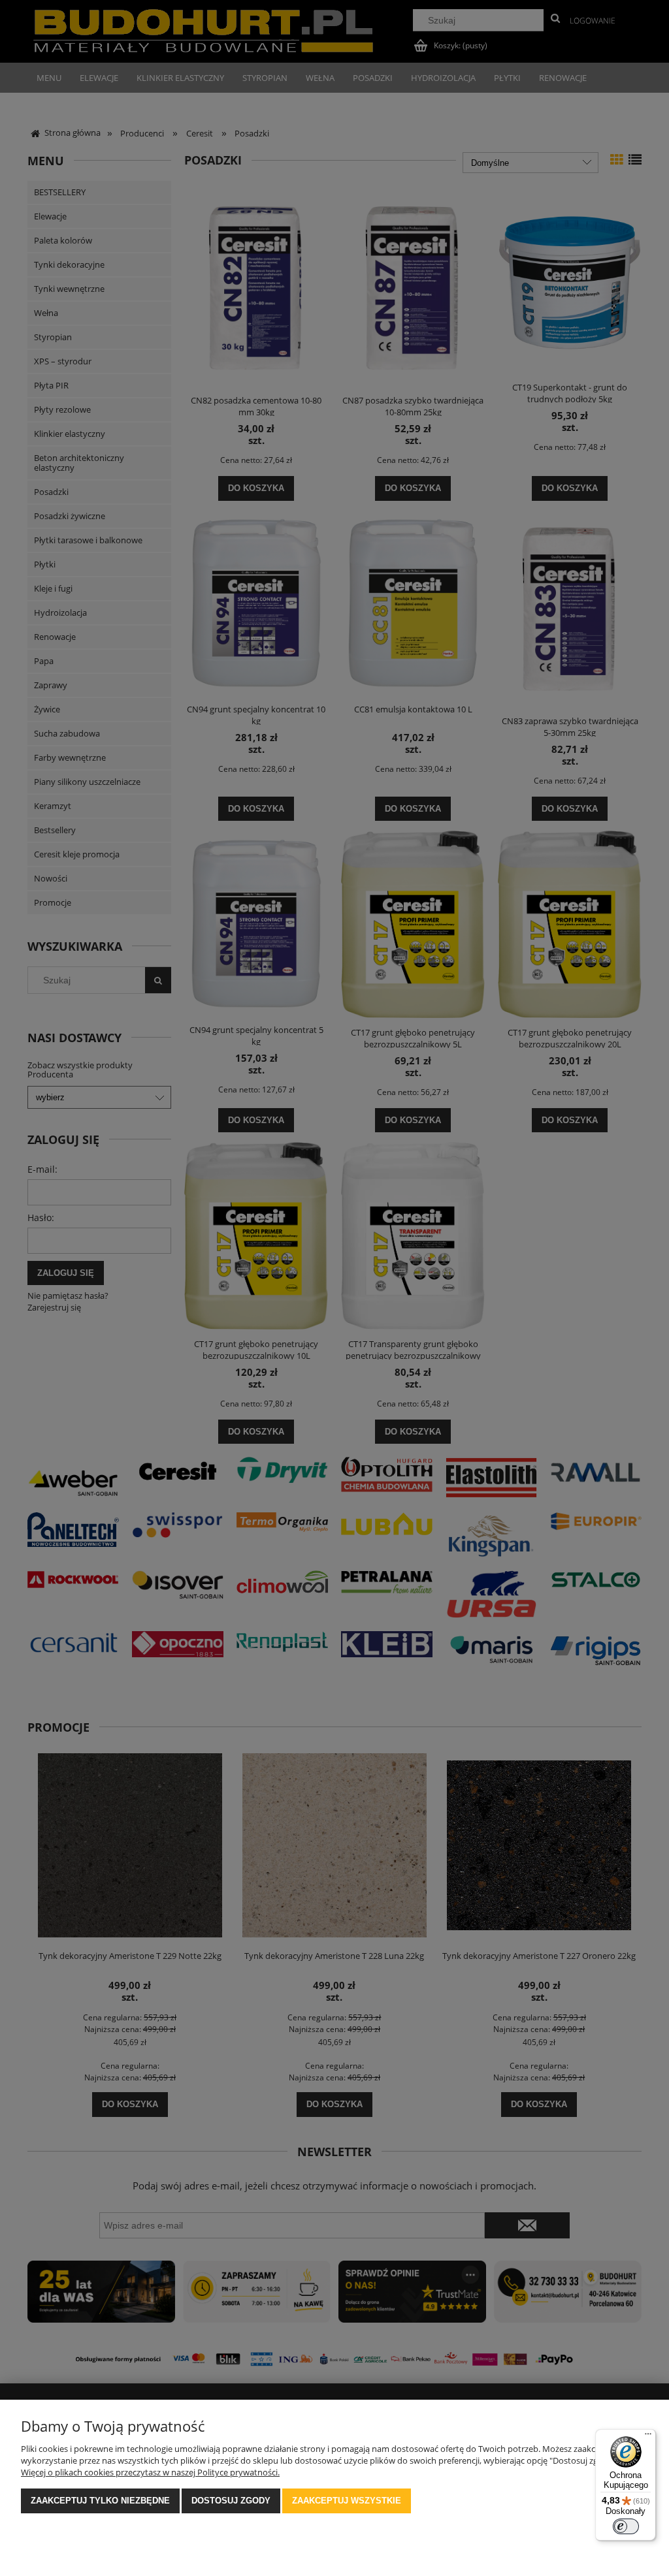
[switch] (626, 2526)
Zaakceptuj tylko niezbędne (100, 2501)
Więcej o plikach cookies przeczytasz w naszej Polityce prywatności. (150, 2472)
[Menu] (648, 2437)
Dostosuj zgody (231, 2501)
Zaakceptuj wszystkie (347, 2501)
